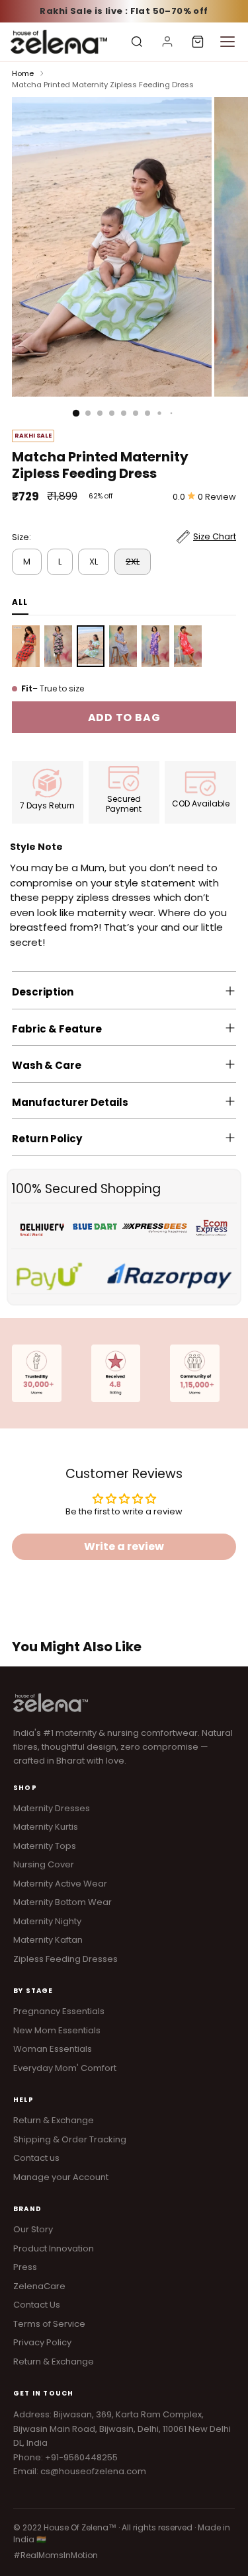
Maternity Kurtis (46, 1827)
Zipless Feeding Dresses (65, 1959)
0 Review (217, 497)
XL (94, 562)
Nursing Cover (44, 1864)
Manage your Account (61, 2177)
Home (23, 73)
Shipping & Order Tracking (70, 2139)
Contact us (36, 2158)
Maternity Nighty (47, 1921)
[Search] (137, 42)
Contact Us (37, 2305)
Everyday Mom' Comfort (65, 2068)
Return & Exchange (54, 2120)
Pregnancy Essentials (59, 2011)
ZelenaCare (39, 2286)
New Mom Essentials (57, 2030)
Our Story (33, 2229)
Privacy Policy (42, 2342)
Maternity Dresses (52, 1808)
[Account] (167, 42)
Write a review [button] (124, 1546)
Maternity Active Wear (60, 1884)
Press (25, 2267)
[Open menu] (227, 42)
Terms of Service (49, 2324)
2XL (133, 562)
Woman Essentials (53, 2049)
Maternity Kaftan (48, 1940)
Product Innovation (54, 2248)
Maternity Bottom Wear (62, 1902)
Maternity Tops (45, 1846)
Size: (21, 537)
